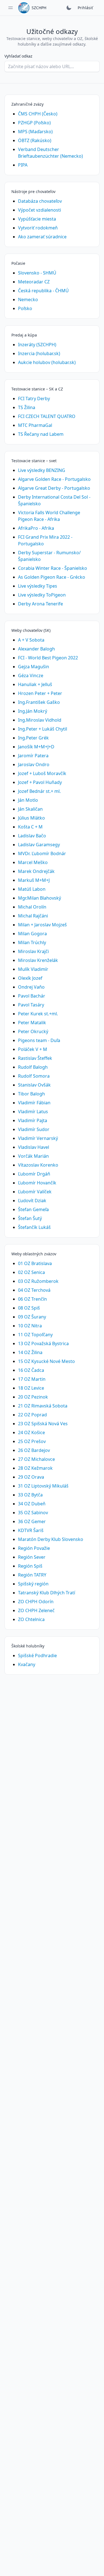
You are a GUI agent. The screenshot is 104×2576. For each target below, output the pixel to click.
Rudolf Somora (34, 1076)
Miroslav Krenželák (38, 960)
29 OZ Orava (31, 1477)
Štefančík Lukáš (34, 1227)
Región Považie (34, 1548)
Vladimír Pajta (33, 1120)
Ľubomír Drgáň (34, 1174)
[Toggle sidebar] (11, 8)
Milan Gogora (32, 934)
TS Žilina (27, 407)
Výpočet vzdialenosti (40, 210)
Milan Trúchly (32, 942)
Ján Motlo (28, 800)
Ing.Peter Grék (33, 738)
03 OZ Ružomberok (38, 1281)
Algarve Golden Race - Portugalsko (54, 479)
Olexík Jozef (30, 978)
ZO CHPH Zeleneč (36, 1610)
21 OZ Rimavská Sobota (43, 1406)
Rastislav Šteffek (35, 1058)
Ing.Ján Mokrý (33, 711)
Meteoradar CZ (34, 282)
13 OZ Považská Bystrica (43, 1343)
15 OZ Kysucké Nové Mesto (46, 1361)
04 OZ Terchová (34, 1290)
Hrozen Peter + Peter (40, 693)
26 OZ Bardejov (34, 1450)
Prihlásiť (85, 8)
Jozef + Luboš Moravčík (42, 773)
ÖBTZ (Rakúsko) (35, 140)
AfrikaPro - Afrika (36, 528)
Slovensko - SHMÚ (37, 273)
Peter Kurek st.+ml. (38, 1014)
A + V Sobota (31, 640)
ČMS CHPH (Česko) (38, 114)
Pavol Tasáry (31, 1005)
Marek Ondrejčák (36, 871)
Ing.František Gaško (39, 702)
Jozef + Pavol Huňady (40, 782)
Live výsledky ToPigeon (42, 595)
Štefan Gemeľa (33, 1209)
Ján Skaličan (30, 809)
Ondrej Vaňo (31, 987)
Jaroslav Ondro (34, 764)
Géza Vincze (31, 675)
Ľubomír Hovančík (37, 1183)
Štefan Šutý (30, 1218)
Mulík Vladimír (33, 969)
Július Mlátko (31, 818)
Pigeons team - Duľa (39, 1040)
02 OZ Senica (31, 1272)
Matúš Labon (32, 889)
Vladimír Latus (33, 1112)
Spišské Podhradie (37, 1656)
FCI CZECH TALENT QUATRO (47, 416)
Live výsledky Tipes (38, 586)
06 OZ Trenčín (32, 1299)
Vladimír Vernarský (38, 1138)
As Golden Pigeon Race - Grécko (52, 577)
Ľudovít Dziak (32, 1201)
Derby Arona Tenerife (40, 604)
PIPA (23, 165)
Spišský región (33, 1584)
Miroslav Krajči (33, 951)
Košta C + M (30, 827)
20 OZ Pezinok (33, 1397)
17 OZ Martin (32, 1379)
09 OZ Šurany (32, 1317)
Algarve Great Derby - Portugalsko (54, 488)
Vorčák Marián (33, 1156)
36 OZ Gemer (32, 1521)
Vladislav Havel (34, 1147)
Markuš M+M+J (34, 880)
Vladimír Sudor (34, 1129)
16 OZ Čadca (31, 1370)
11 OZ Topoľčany (35, 1335)
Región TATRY (32, 1575)
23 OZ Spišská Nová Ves (43, 1424)
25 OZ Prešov (32, 1441)
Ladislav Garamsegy (39, 845)
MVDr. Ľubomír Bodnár (42, 853)
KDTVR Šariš (31, 1530)
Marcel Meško (33, 862)
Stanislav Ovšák (34, 1085)
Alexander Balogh (36, 649)
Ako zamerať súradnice (42, 237)
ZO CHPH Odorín (36, 1602)
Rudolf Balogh (33, 1067)
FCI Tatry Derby (34, 399)
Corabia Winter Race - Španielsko (53, 568)
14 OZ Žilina (30, 1352)
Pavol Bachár (32, 996)
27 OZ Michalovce (36, 1459)
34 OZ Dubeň (32, 1504)
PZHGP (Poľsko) (34, 123)
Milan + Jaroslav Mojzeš (42, 925)
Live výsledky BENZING (42, 470)
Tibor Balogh (31, 1094)
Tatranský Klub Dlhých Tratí (47, 1593)
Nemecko (28, 300)
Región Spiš (30, 1566)
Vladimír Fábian (34, 1103)
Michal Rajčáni (33, 916)
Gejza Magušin (34, 667)
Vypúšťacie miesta (37, 219)
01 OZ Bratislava (35, 1263)
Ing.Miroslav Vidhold (40, 720)
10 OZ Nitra (30, 1326)
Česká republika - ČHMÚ (43, 291)
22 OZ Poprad (32, 1415)
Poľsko (25, 308)
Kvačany (27, 1664)
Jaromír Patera (33, 756)
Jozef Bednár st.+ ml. (39, 791)
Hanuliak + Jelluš (35, 684)
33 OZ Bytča (30, 1495)
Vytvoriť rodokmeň (38, 228)
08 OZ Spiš (29, 1308)
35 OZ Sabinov (33, 1513)
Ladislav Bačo (32, 836)
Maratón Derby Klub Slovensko (51, 1539)
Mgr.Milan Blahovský (40, 898)
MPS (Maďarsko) (35, 132)
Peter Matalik (32, 1023)
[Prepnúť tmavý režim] (69, 8)
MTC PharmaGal (35, 425)
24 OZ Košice (31, 1432)
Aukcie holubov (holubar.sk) (47, 362)
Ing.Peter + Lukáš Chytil (43, 729)
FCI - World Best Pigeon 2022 (48, 658)
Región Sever (32, 1557)
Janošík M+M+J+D (36, 747)
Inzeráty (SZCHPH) (37, 345)
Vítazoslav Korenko (38, 1165)
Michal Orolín (32, 907)
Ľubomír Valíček (35, 1192)
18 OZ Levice (31, 1388)
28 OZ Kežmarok (35, 1468)
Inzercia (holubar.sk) (39, 353)
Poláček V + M (33, 1049)
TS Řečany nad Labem (41, 434)
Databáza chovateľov (40, 201)
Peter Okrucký (33, 1031)
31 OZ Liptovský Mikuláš (43, 1486)
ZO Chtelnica (31, 1619)
